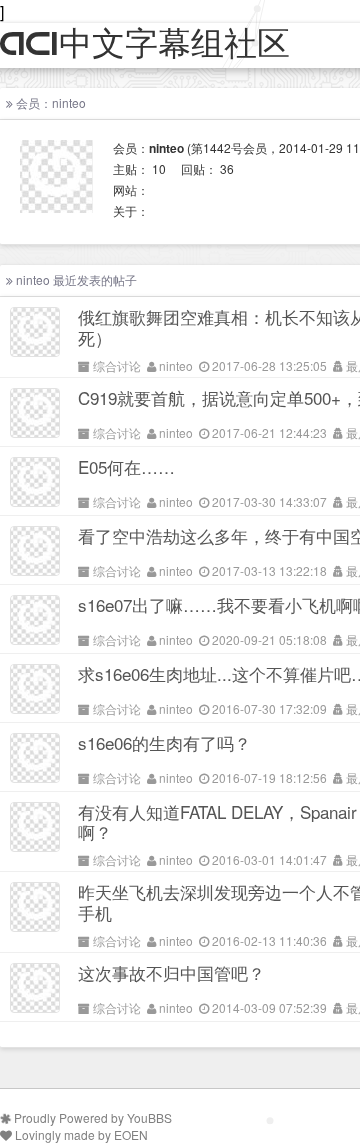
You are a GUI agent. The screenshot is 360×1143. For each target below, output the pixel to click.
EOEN (131, 1134)
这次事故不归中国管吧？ (171, 972)
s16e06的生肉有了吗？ (164, 742)
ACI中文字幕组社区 (145, 44)
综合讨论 (117, 365)
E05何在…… (126, 466)
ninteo (176, 365)
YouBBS (149, 1117)
